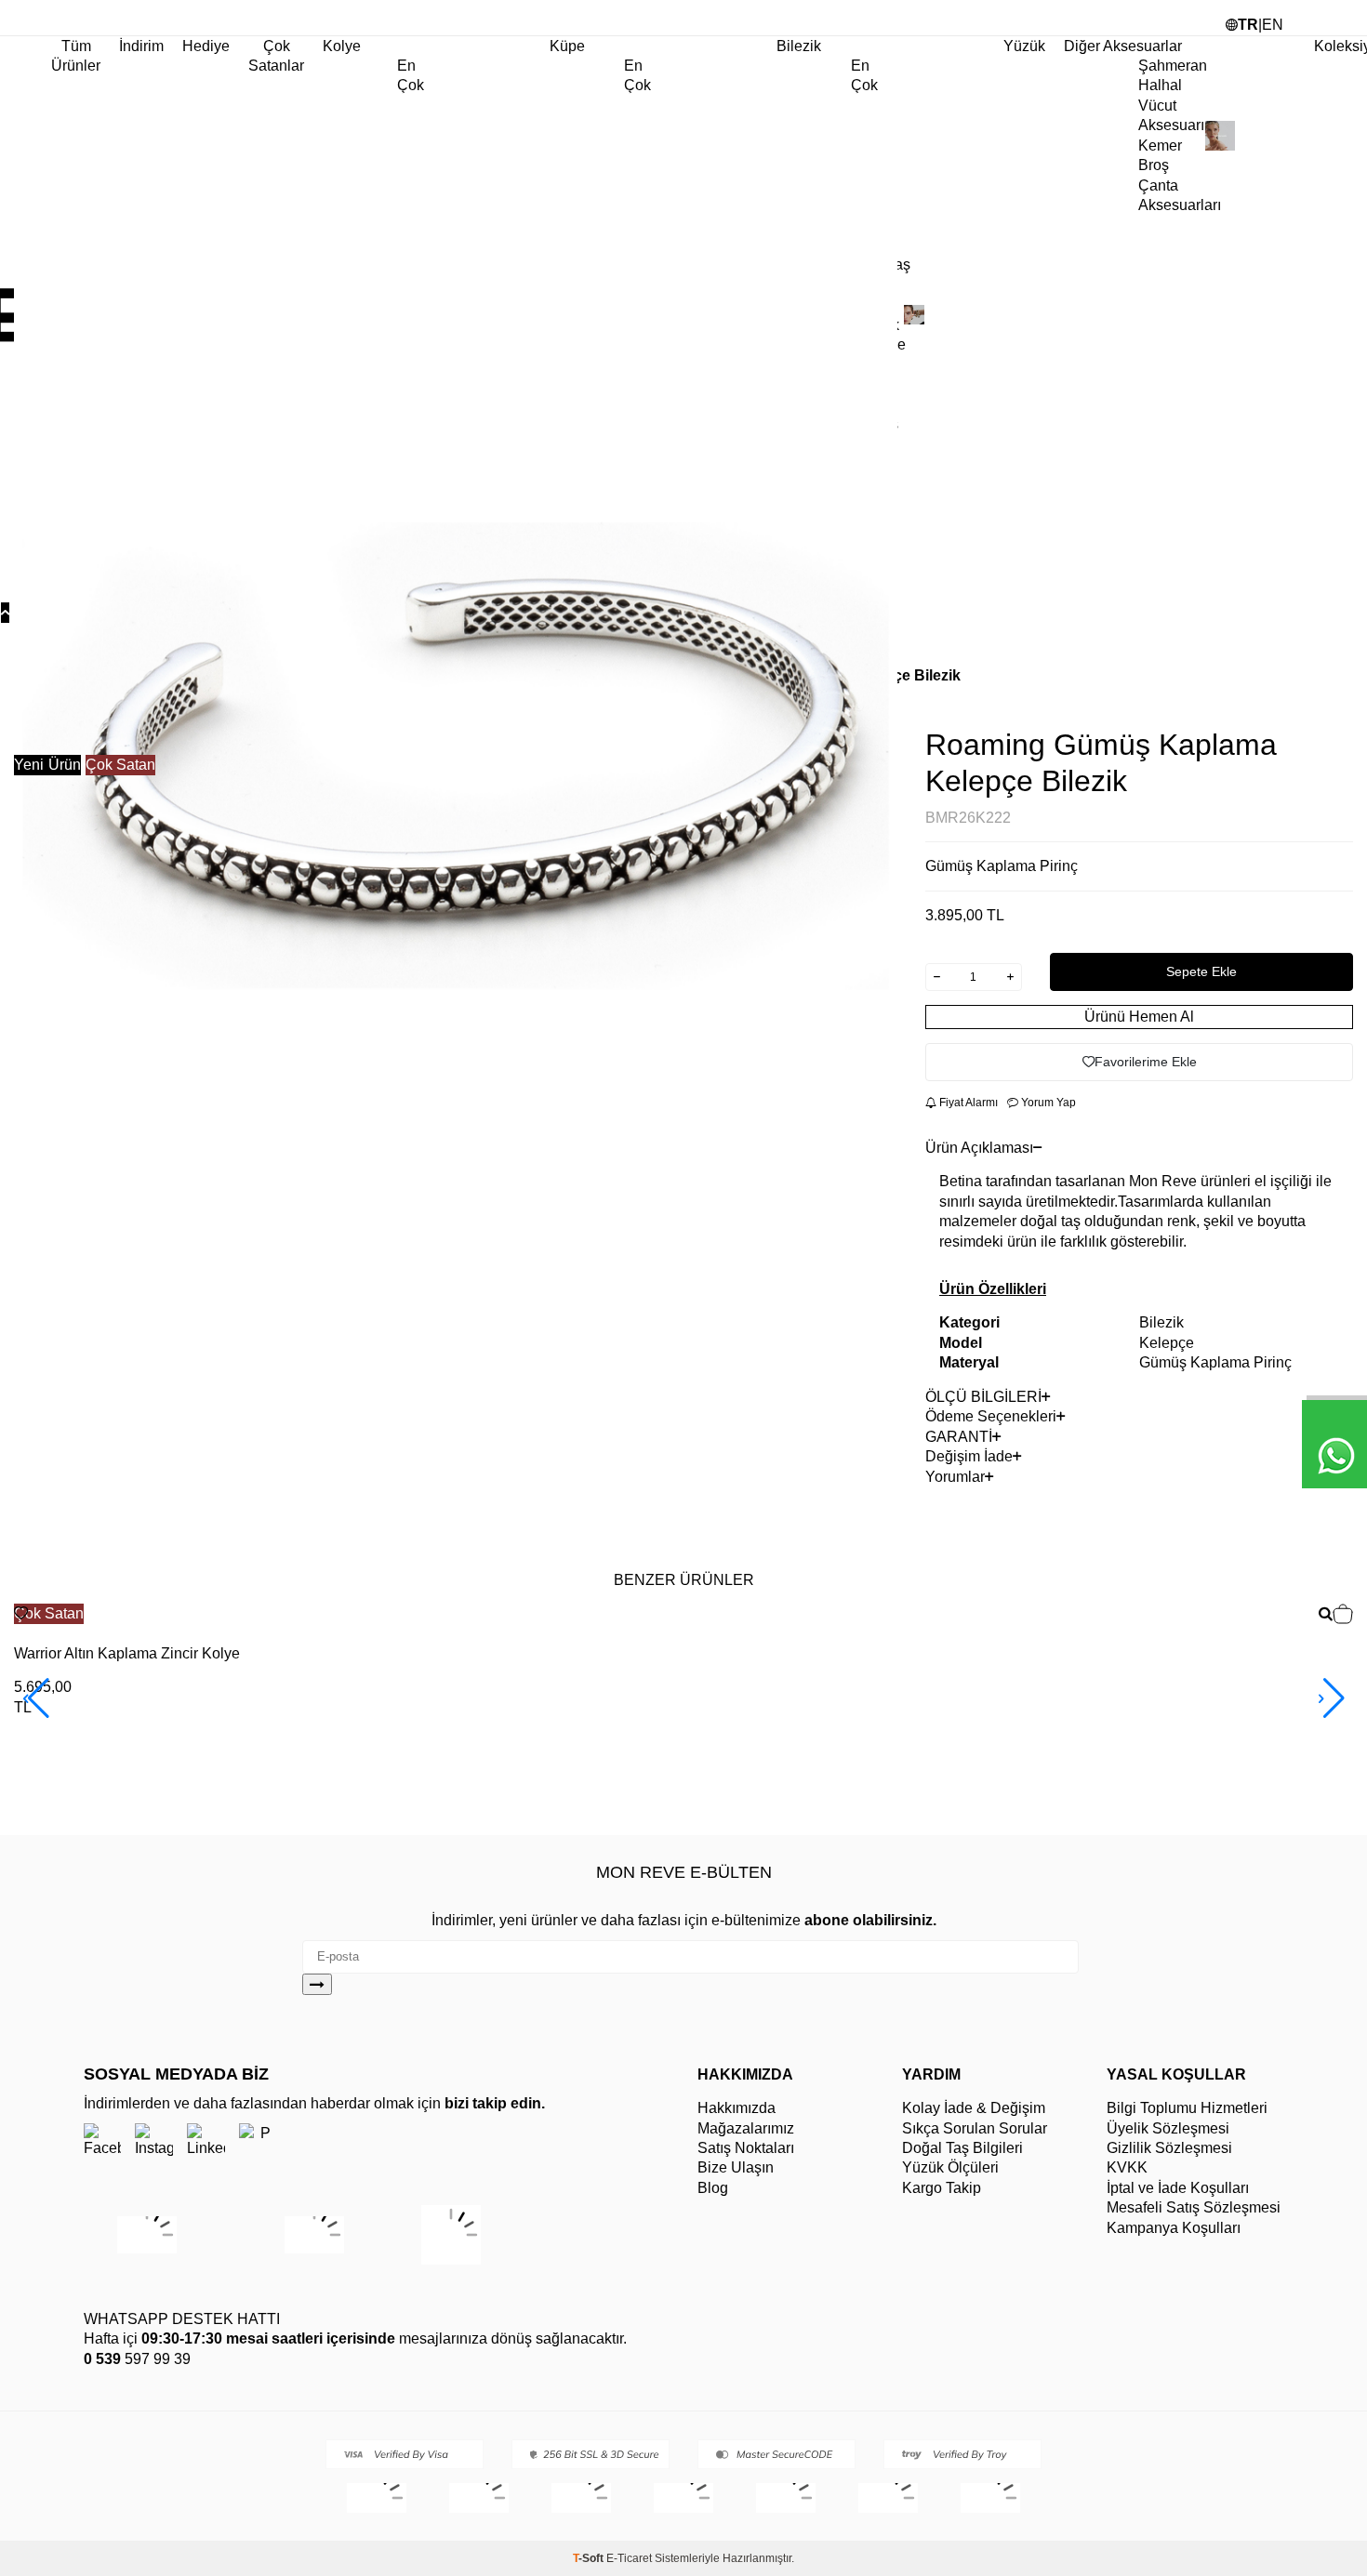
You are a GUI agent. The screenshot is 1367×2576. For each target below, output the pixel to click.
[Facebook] (102, 2142)
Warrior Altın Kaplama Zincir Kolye (127, 1653)
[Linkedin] (206, 2142)
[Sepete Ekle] (1343, 1616)
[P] (258, 2142)
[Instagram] (154, 2142)
